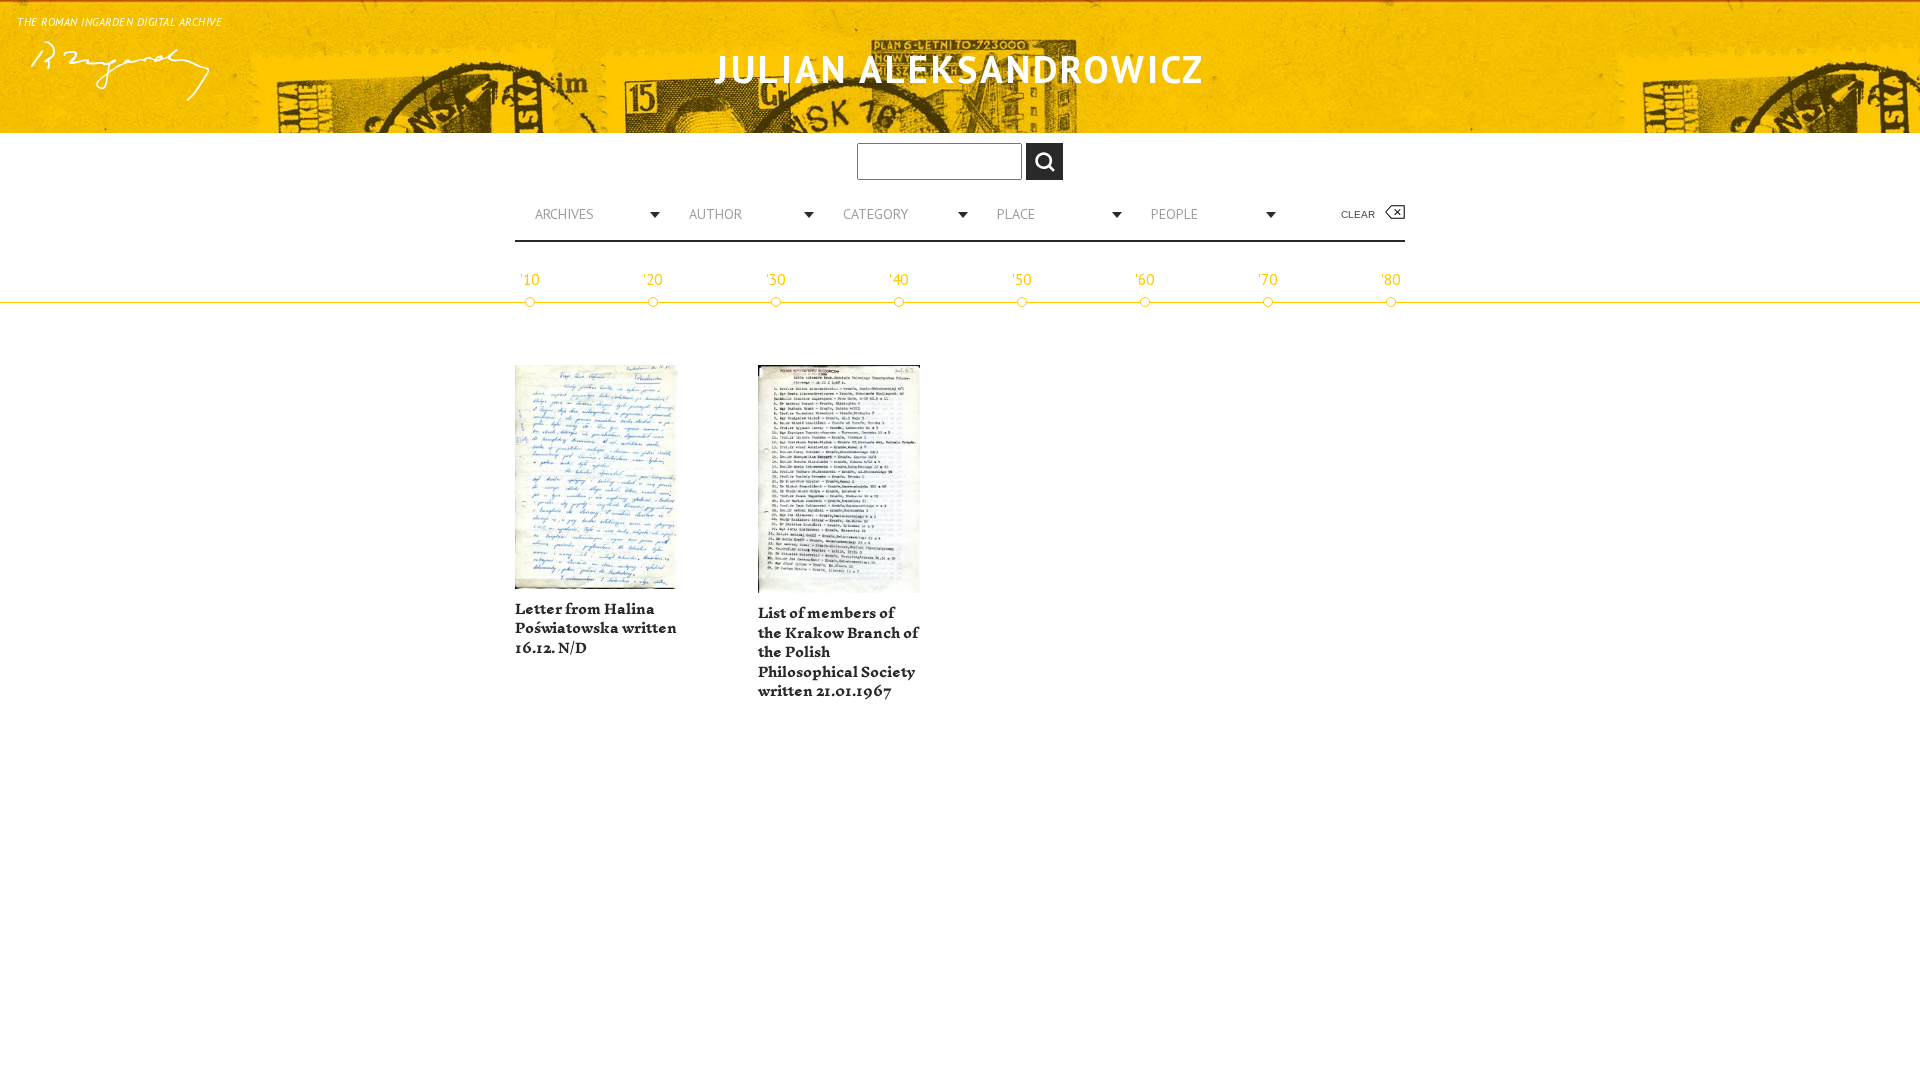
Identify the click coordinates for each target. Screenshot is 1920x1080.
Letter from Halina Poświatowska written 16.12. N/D (596, 629)
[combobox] (590, 214)
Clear (1358, 214)
